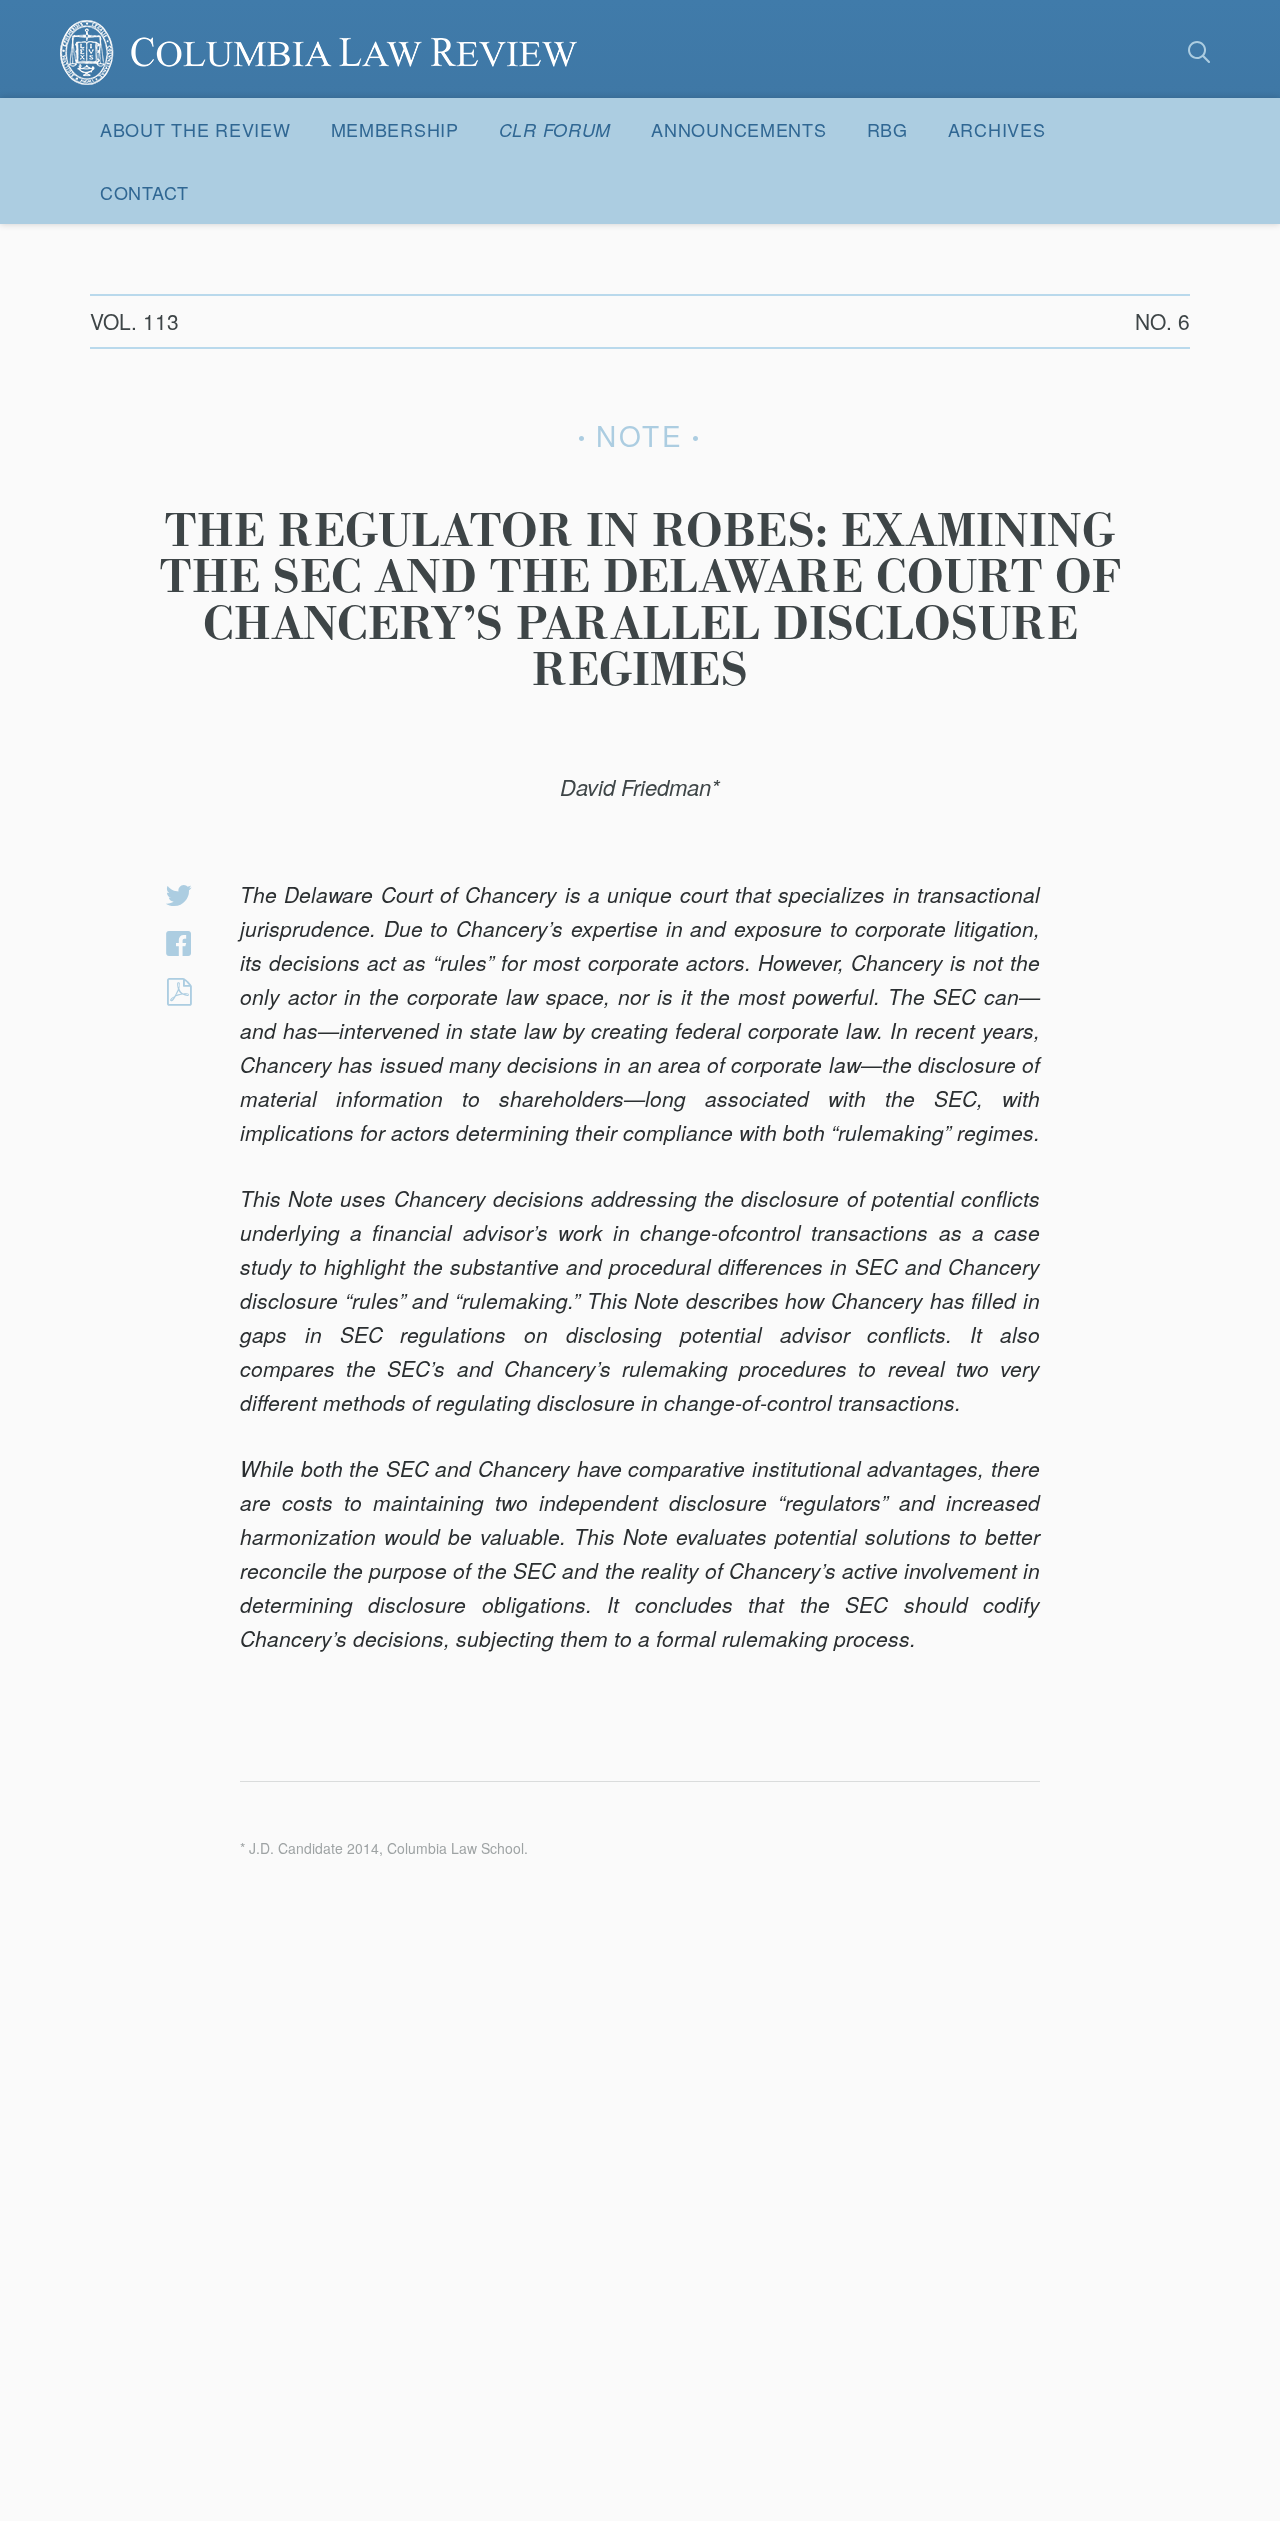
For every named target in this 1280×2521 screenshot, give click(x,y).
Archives (997, 129)
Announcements (738, 129)
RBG (887, 129)
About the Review (195, 129)
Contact (144, 192)
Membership (395, 129)
